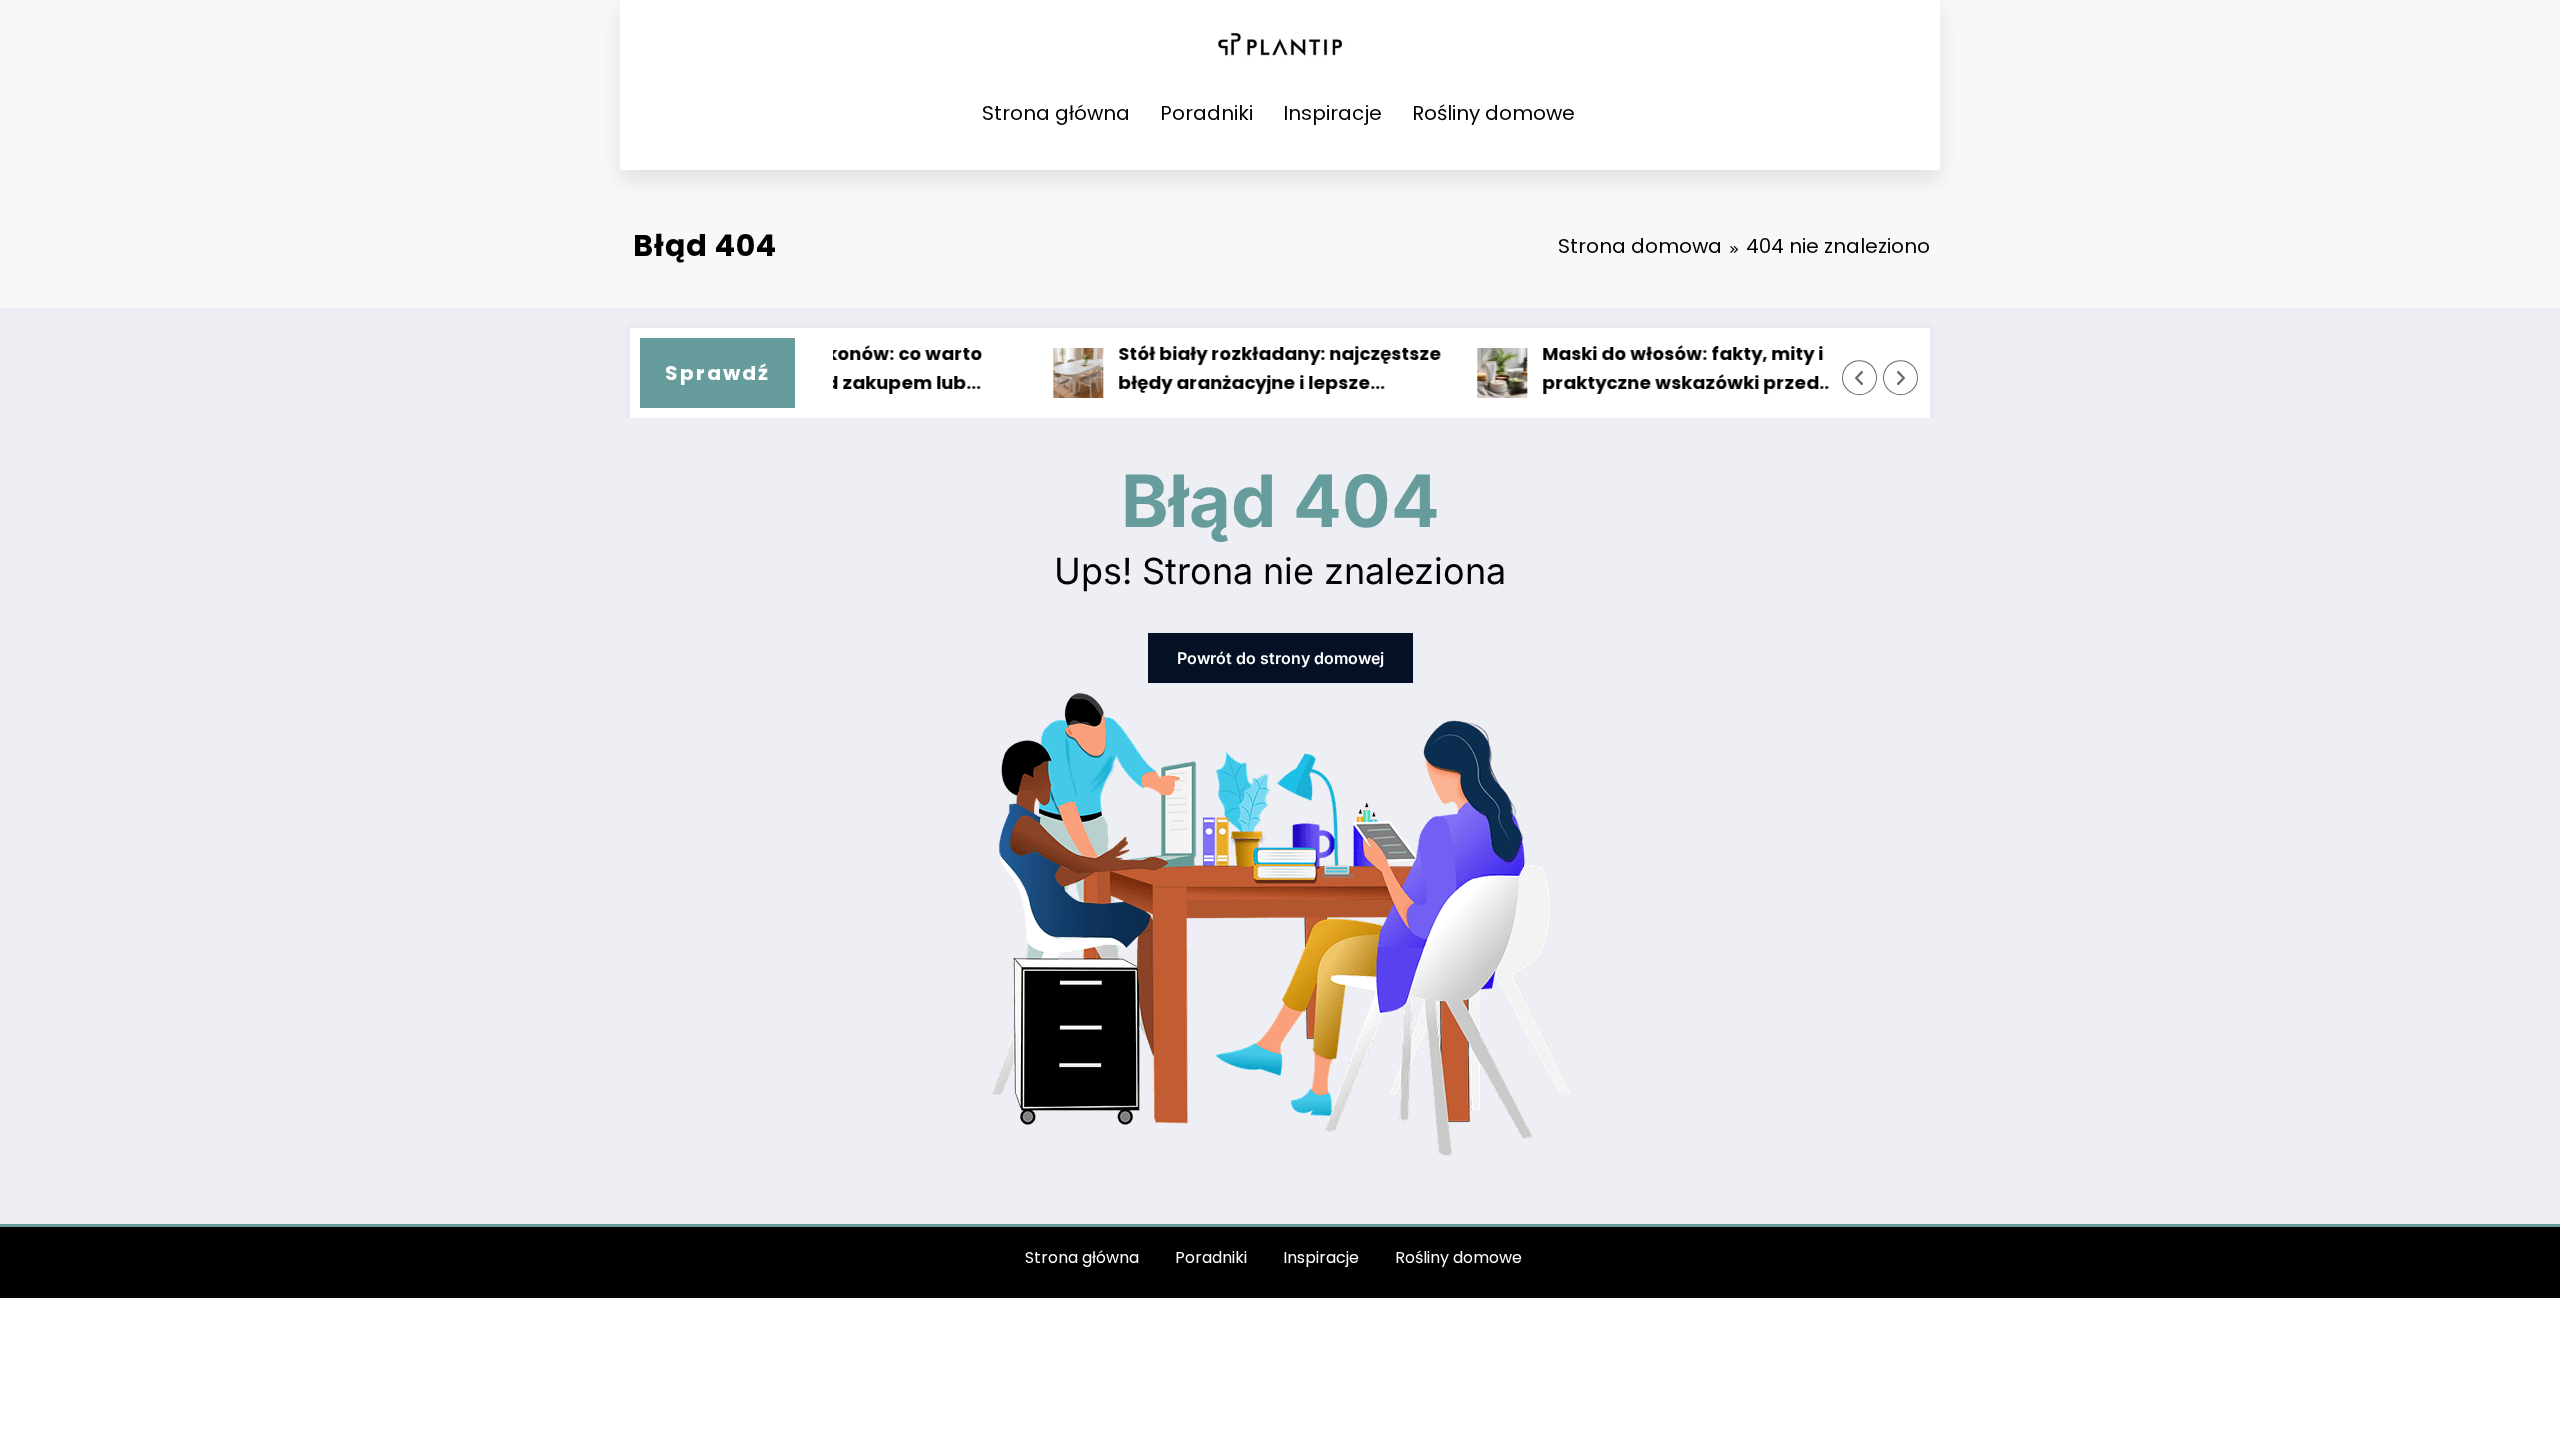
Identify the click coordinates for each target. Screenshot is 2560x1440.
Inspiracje (1332, 113)
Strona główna (1056, 113)
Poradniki (1206, 113)
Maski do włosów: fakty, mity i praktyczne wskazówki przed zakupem (1644, 369)
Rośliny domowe (1493, 113)
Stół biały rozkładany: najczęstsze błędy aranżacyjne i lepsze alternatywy (1241, 369)
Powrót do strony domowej (1280, 658)
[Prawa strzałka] (1901, 378)
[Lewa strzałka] (1860, 378)
